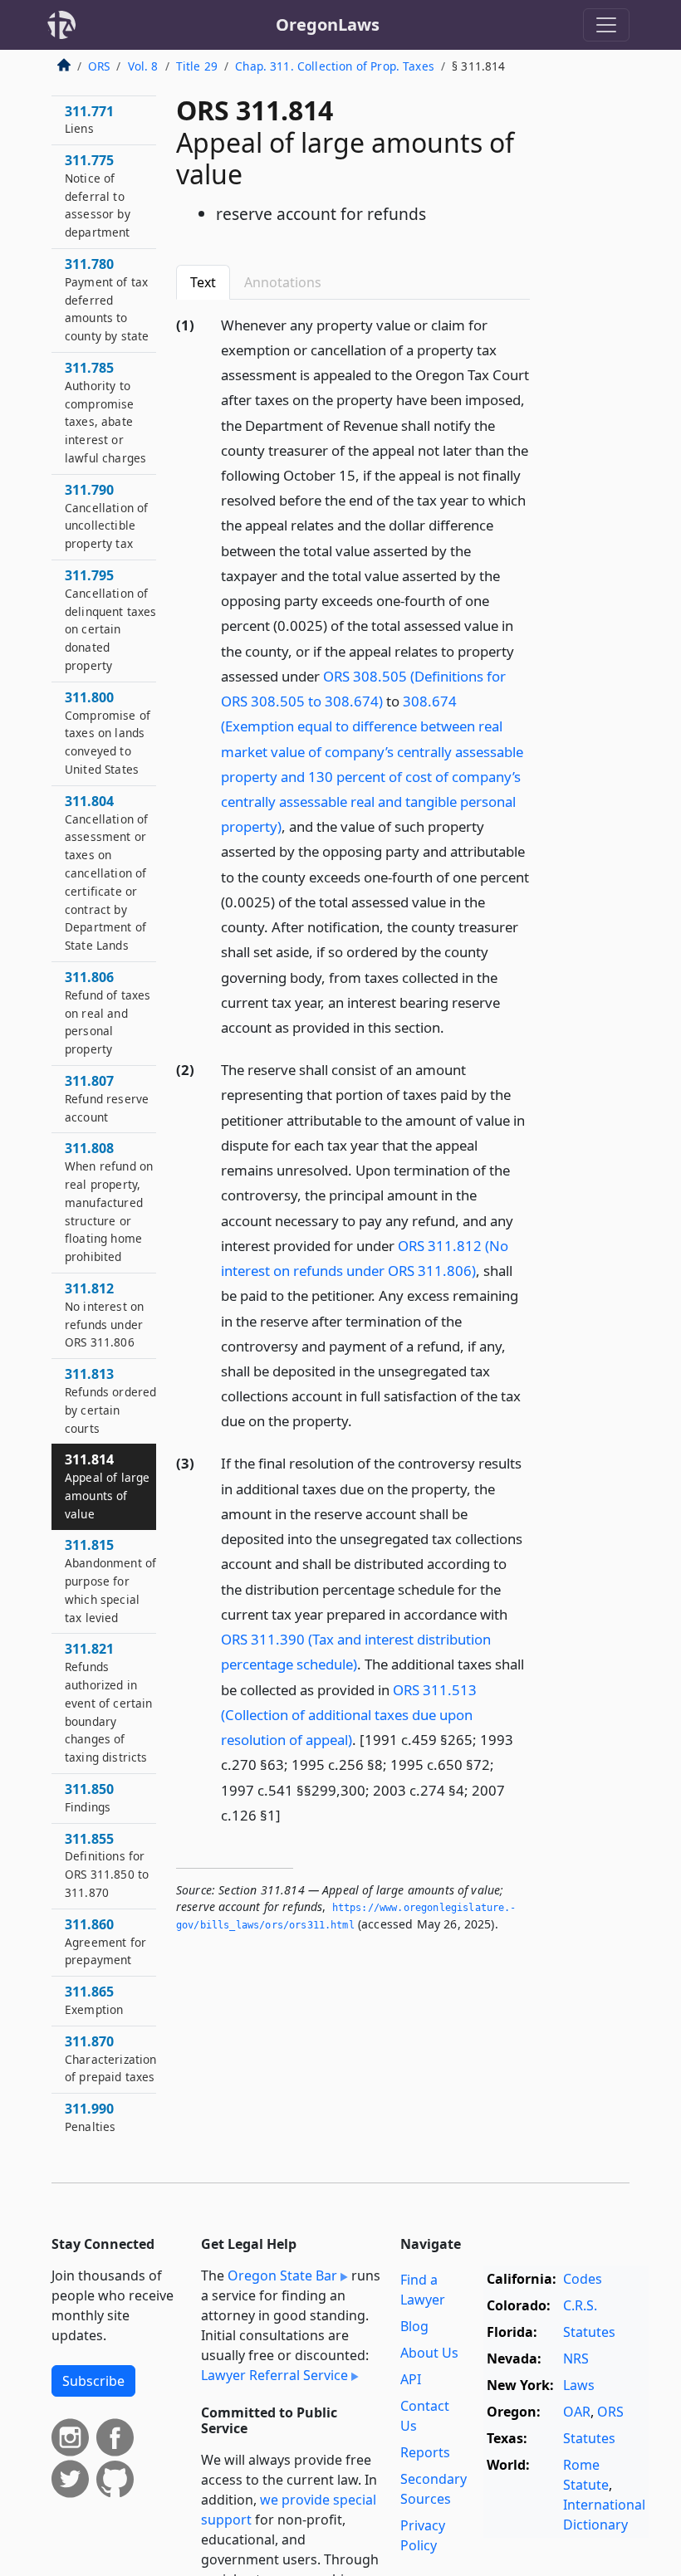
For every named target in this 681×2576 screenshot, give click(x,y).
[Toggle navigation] (606, 25)
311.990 (90, 2117)
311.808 (109, 1202)
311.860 (105, 1942)
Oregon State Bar (282, 2275)
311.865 (94, 2000)
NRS (576, 2358)
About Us (429, 2353)
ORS (99, 66)
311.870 (111, 2059)
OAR (577, 2412)
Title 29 (197, 66)
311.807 (107, 1098)
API (411, 2379)
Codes (583, 2279)
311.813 (110, 1400)
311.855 (107, 1865)
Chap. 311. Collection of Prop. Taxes (335, 66)
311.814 (107, 1486)
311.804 (106, 873)
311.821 (109, 1702)
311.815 (110, 1580)
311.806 (108, 1012)
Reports (425, 2452)
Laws (579, 2385)
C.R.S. (580, 2305)
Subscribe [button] (93, 2381)
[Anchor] (453, 1026)
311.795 (111, 620)
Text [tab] (203, 282)
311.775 (98, 196)
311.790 (106, 516)
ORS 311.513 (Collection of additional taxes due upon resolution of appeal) (349, 1715)
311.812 (104, 1315)
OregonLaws (328, 24)
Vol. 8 (143, 66)
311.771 (89, 120)
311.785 (105, 412)
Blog (414, 2326)
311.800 (108, 733)
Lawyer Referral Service (274, 2375)
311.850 (89, 1797)
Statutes (589, 2332)
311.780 (107, 299)
